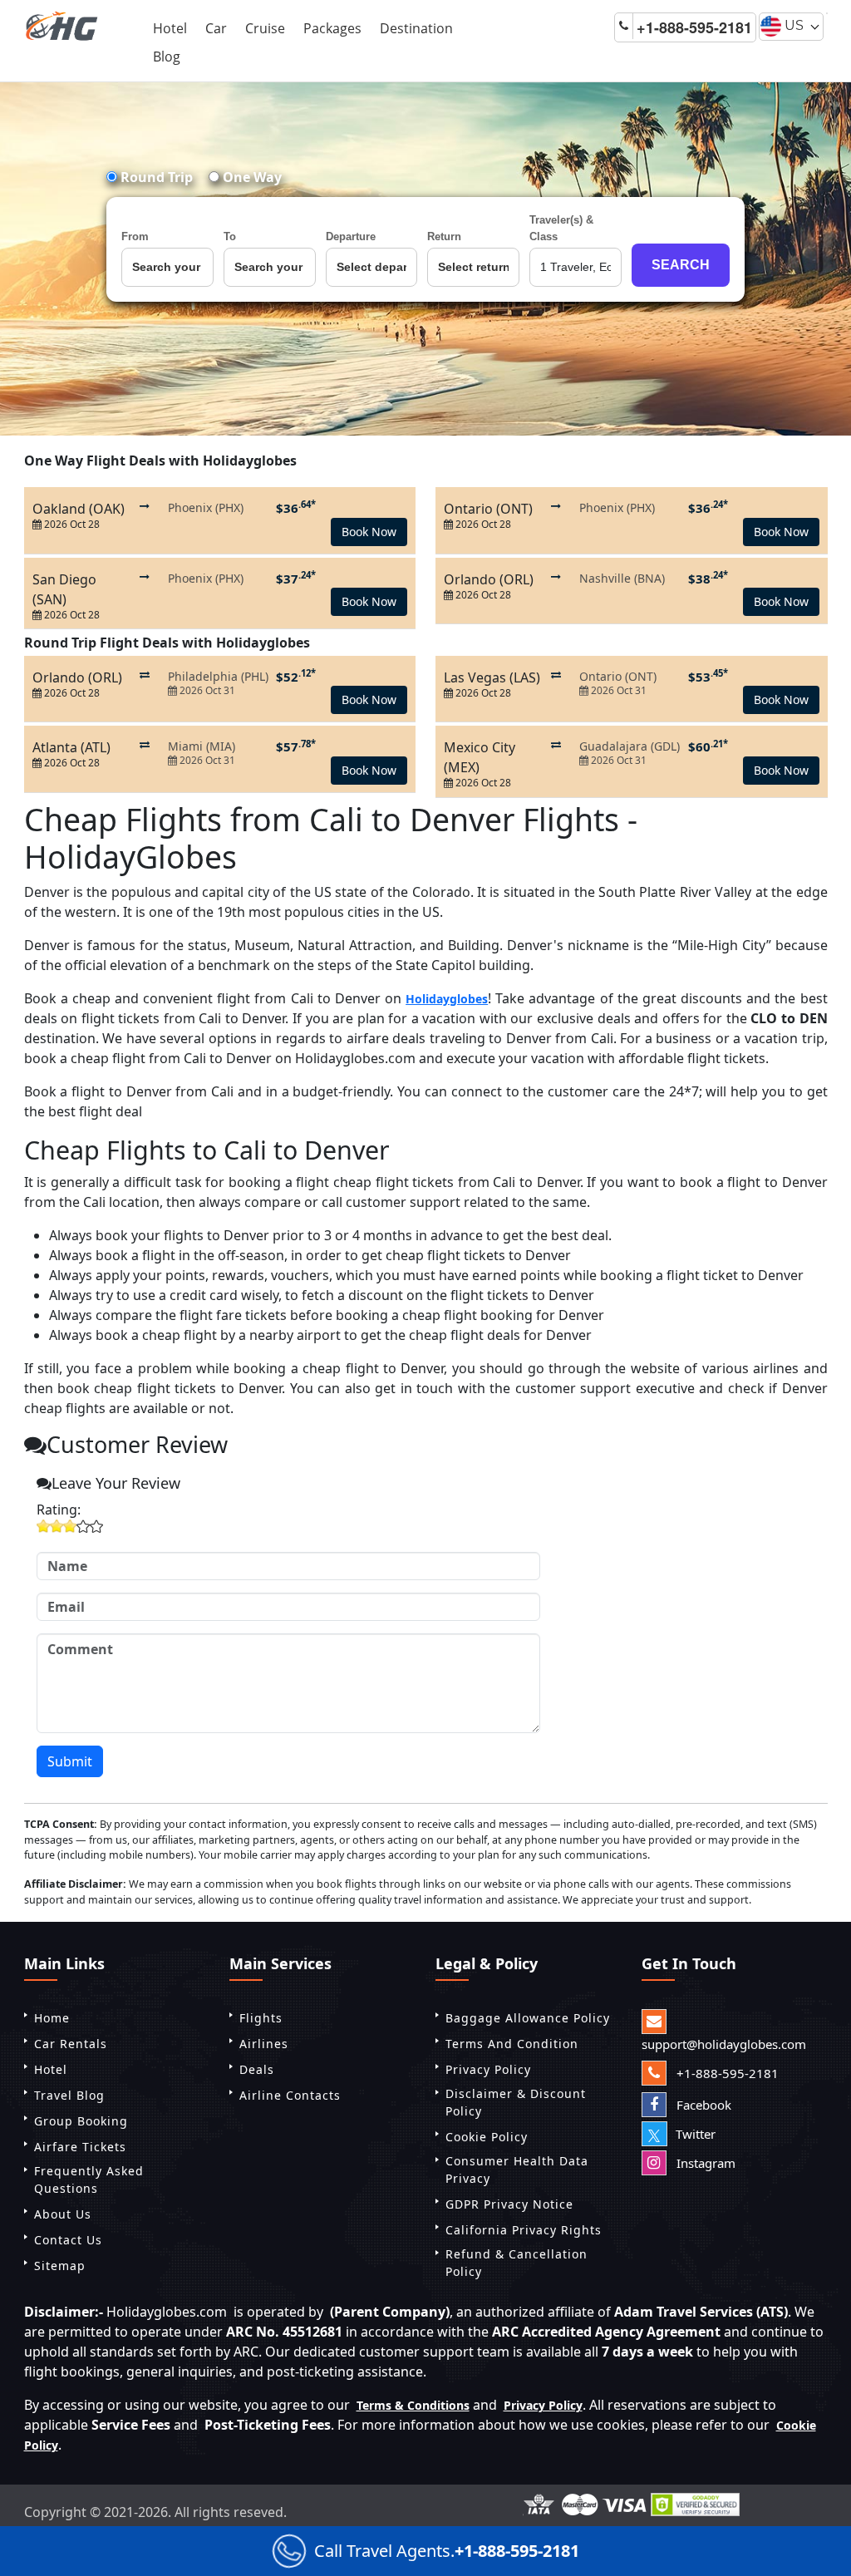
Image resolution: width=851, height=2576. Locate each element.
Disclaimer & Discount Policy (516, 2102)
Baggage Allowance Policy (528, 2018)
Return (444, 236)
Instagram (704, 2163)
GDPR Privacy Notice (509, 2204)
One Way (251, 177)
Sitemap (60, 2266)
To (230, 236)
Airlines (264, 2044)
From (135, 236)
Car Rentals (71, 2044)
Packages (332, 28)
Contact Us (68, 2240)
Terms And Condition (512, 2044)
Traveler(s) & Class (561, 228)
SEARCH (681, 265)
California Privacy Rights (524, 2230)
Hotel (170, 28)
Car (216, 28)
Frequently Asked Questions (89, 2180)
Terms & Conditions (413, 2405)
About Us (63, 2214)
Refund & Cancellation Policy (517, 2263)
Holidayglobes (447, 999)
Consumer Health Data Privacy (517, 2170)
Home (52, 2018)
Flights (261, 2018)
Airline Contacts (290, 2095)
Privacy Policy (488, 2069)
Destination (416, 28)
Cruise (265, 28)
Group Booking (81, 2121)
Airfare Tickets (80, 2147)
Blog (167, 57)
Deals (257, 2069)
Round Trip (155, 177)
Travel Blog (69, 2095)
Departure (351, 236)
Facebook (702, 2105)
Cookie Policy (487, 2137)
